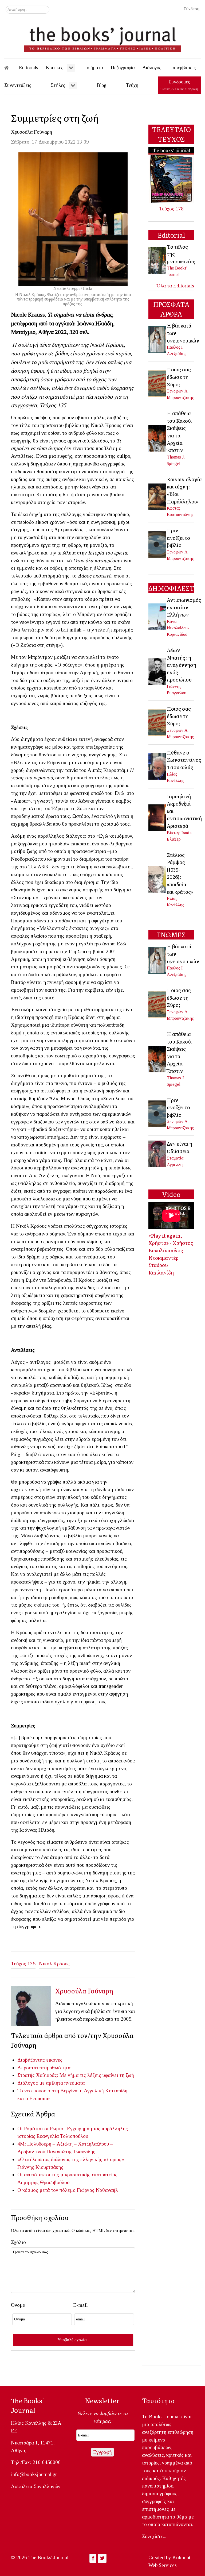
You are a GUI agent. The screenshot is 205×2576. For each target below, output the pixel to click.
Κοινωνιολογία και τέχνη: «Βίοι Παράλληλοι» (184, 490)
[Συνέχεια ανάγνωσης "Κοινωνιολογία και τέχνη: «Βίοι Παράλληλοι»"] (157, 496)
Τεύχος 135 (23, 1964)
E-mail (80, 2305)
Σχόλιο (18, 2242)
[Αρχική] (10, 68)
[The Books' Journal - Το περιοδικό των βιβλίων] (102, 37)
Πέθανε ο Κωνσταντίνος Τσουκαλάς (184, 760)
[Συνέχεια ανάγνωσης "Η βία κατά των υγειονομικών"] (157, 339)
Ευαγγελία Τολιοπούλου (62, 2136)
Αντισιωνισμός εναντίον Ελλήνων (184, 607)
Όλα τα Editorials (175, 286)
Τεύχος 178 (171, 209)
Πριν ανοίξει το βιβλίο (178, 538)
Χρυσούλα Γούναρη (31, 132)
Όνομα (18, 2305)
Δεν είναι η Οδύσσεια (180, 1147)
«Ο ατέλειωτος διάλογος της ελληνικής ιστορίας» (71, 2159)
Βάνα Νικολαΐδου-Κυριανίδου (178, 628)
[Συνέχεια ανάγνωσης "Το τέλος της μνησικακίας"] (157, 260)
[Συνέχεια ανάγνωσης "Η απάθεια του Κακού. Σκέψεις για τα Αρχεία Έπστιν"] (157, 438)
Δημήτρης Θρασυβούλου (43, 2182)
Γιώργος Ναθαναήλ (97, 2190)
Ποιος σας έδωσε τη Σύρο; (179, 377)
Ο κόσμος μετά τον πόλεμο (46, 2190)
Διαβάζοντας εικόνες (40, 2060)
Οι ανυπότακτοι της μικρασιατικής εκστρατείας (67, 2175)
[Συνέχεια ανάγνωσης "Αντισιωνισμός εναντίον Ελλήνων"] (157, 616)
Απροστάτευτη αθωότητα (44, 2068)
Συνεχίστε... (154, 2536)
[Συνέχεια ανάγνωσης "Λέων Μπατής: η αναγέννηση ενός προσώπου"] (157, 671)
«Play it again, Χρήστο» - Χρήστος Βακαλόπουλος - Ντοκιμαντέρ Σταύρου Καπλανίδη (171, 1254)
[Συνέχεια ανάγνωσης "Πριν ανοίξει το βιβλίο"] (157, 544)
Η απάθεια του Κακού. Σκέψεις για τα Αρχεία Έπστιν (180, 432)
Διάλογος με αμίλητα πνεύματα (51, 2083)
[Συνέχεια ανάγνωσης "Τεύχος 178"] (171, 174)
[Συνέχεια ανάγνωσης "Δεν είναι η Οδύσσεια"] (157, 1153)
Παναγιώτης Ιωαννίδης (71, 2152)
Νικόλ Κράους (54, 1964)
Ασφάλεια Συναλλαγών (36, 2486)
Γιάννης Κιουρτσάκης (40, 2167)
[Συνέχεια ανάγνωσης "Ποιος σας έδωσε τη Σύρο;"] (157, 383)
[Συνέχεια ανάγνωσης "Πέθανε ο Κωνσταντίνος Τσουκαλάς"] (157, 766)
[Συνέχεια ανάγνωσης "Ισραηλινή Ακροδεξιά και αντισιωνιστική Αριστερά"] (157, 817)
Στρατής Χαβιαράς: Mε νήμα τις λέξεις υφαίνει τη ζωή (76, 2075)
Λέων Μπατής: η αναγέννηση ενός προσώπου (182, 665)
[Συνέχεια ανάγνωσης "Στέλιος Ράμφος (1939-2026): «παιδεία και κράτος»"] (157, 879)
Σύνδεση (192, 9)
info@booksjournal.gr (34, 2474)
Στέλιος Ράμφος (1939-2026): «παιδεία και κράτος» (180, 873)
